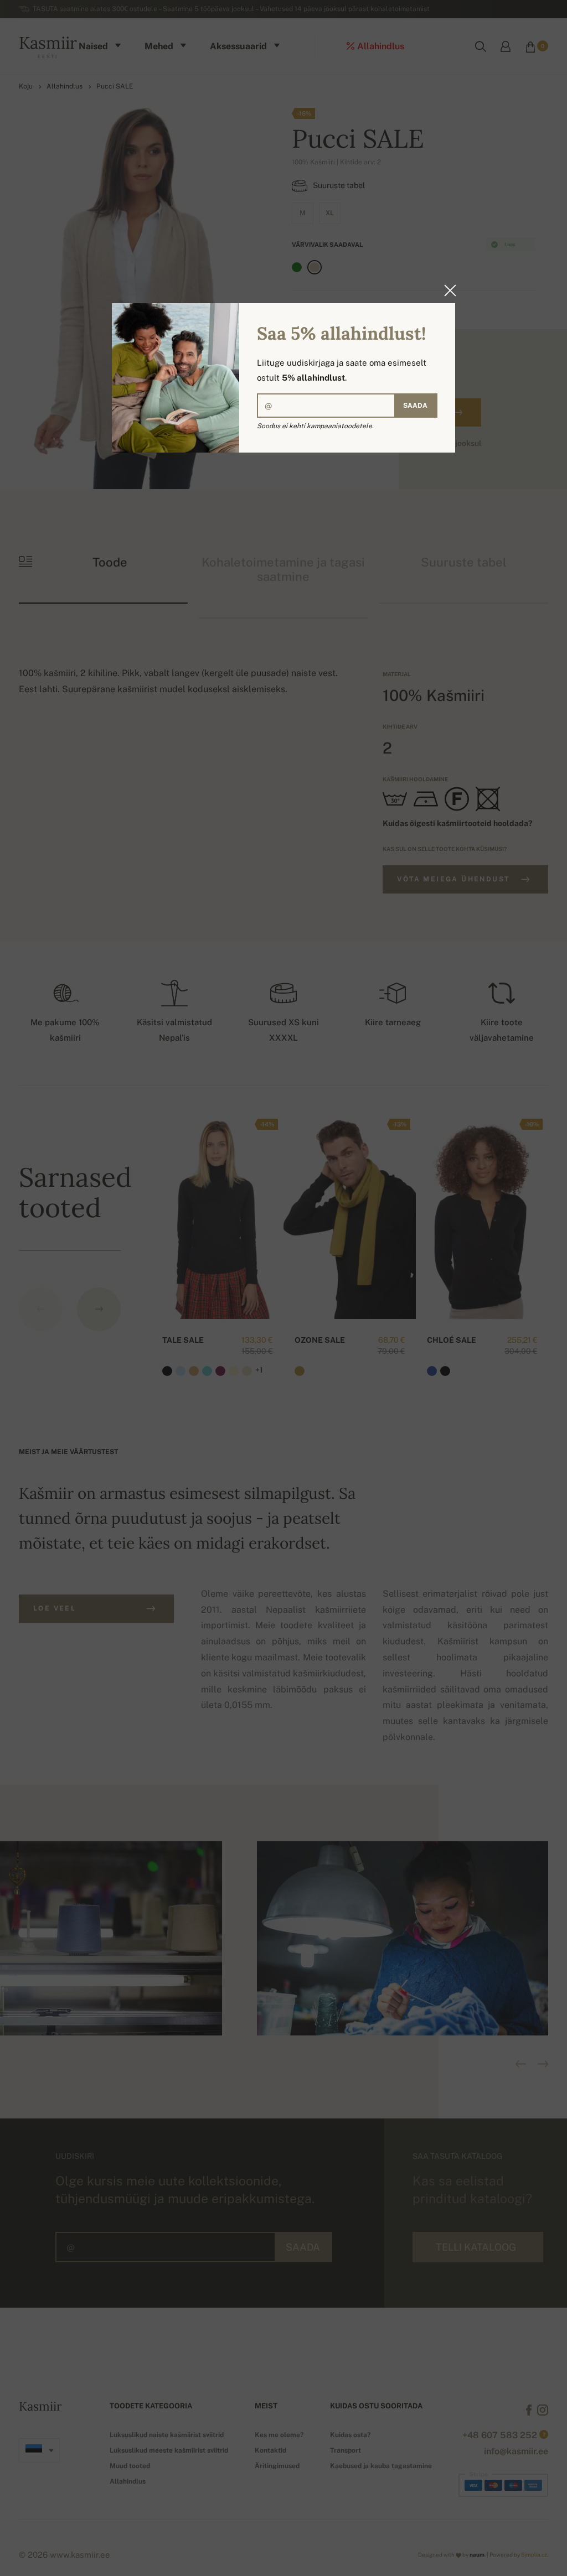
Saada (415, 406)
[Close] (447, 290)
